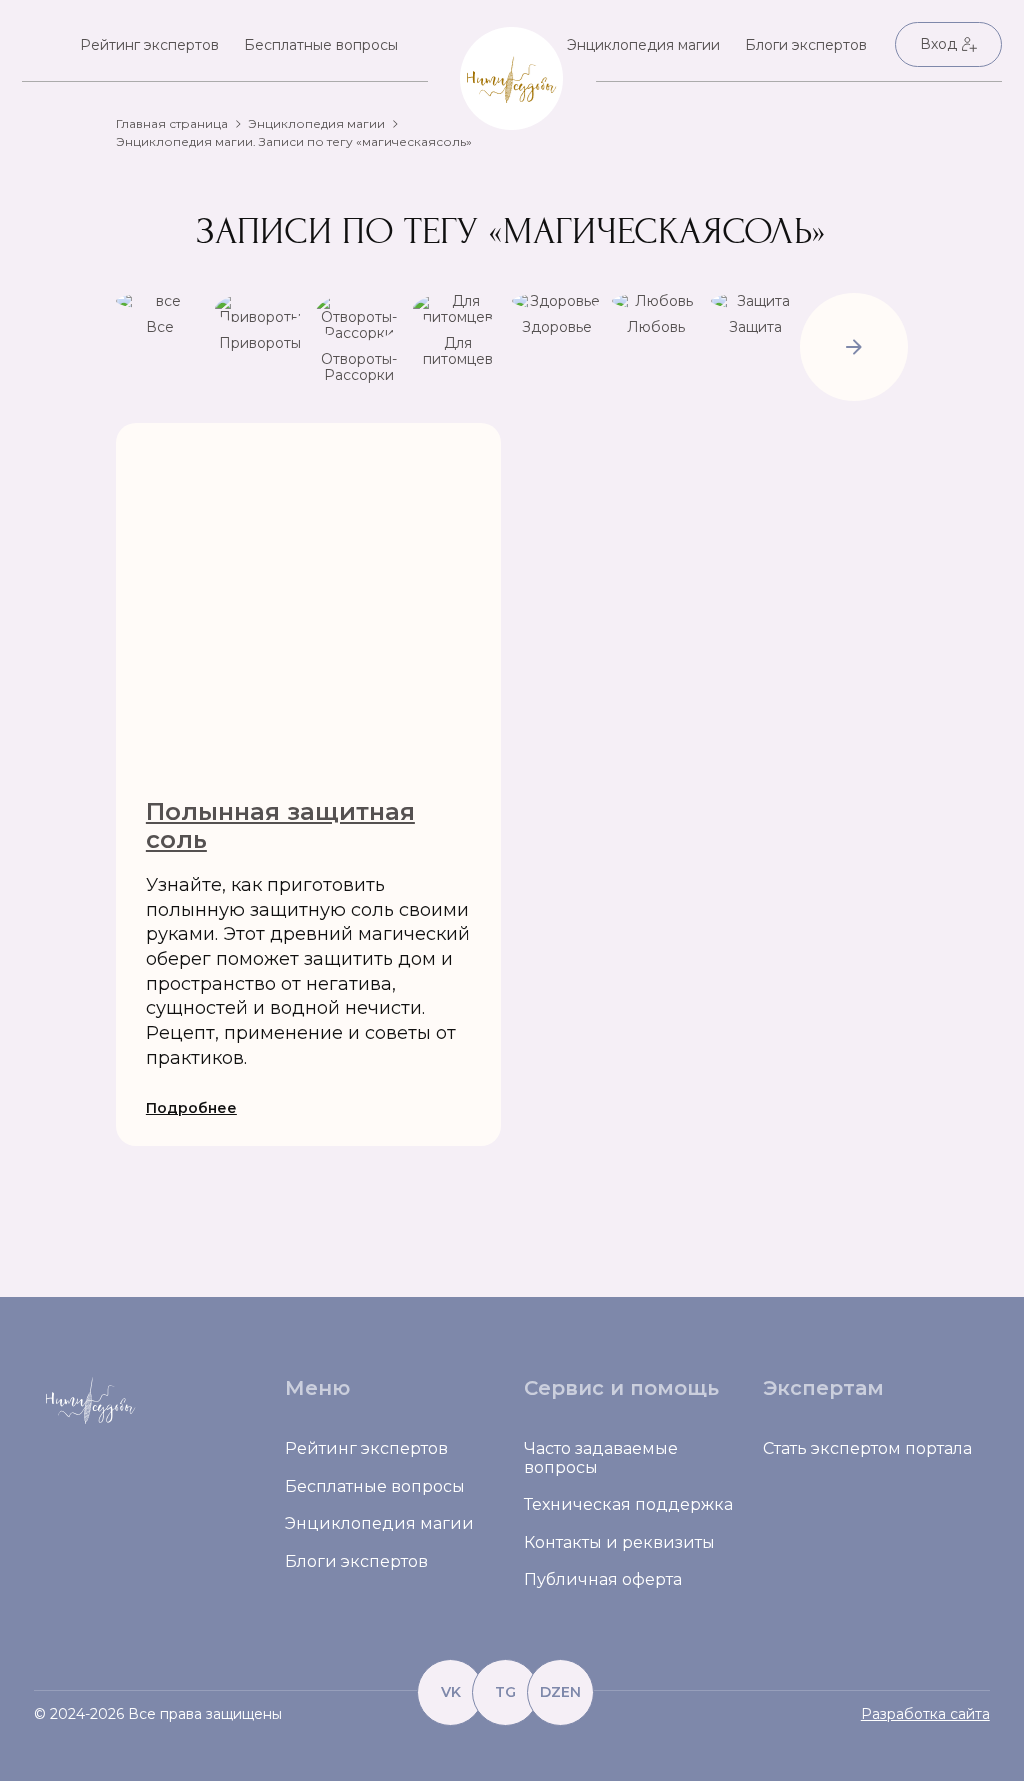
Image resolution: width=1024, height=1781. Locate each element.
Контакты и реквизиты (619, 1542)
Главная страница (172, 123)
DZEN (560, 1692)
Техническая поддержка (628, 1504)
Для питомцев (458, 350)
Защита (755, 326)
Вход (938, 44)
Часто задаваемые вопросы (601, 1457)
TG (505, 1692)
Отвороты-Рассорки (359, 366)
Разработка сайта (925, 1714)
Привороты (260, 342)
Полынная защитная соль (280, 825)
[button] (854, 349)
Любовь (656, 326)
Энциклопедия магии (643, 45)
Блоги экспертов (806, 45)
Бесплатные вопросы (321, 45)
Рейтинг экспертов (149, 45)
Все (160, 326)
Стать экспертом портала (867, 1448)
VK (451, 1692)
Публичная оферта (603, 1579)
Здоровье (557, 326)
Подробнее (191, 1108)
